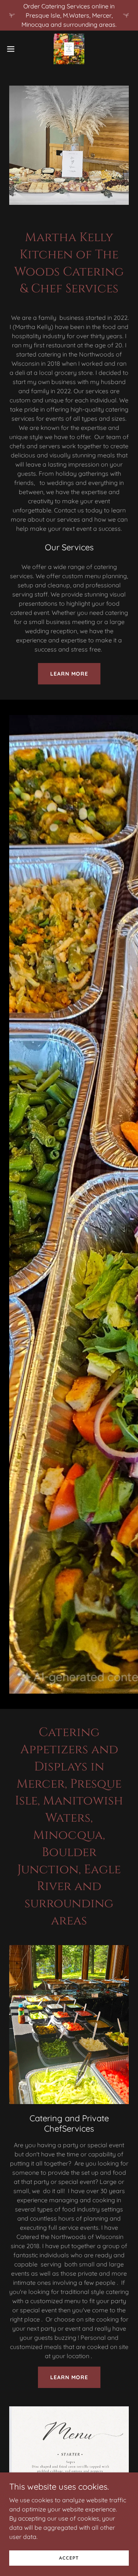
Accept (69, 2558)
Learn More (69, 674)
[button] (13, 49)
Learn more (69, 2377)
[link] (69, 49)
